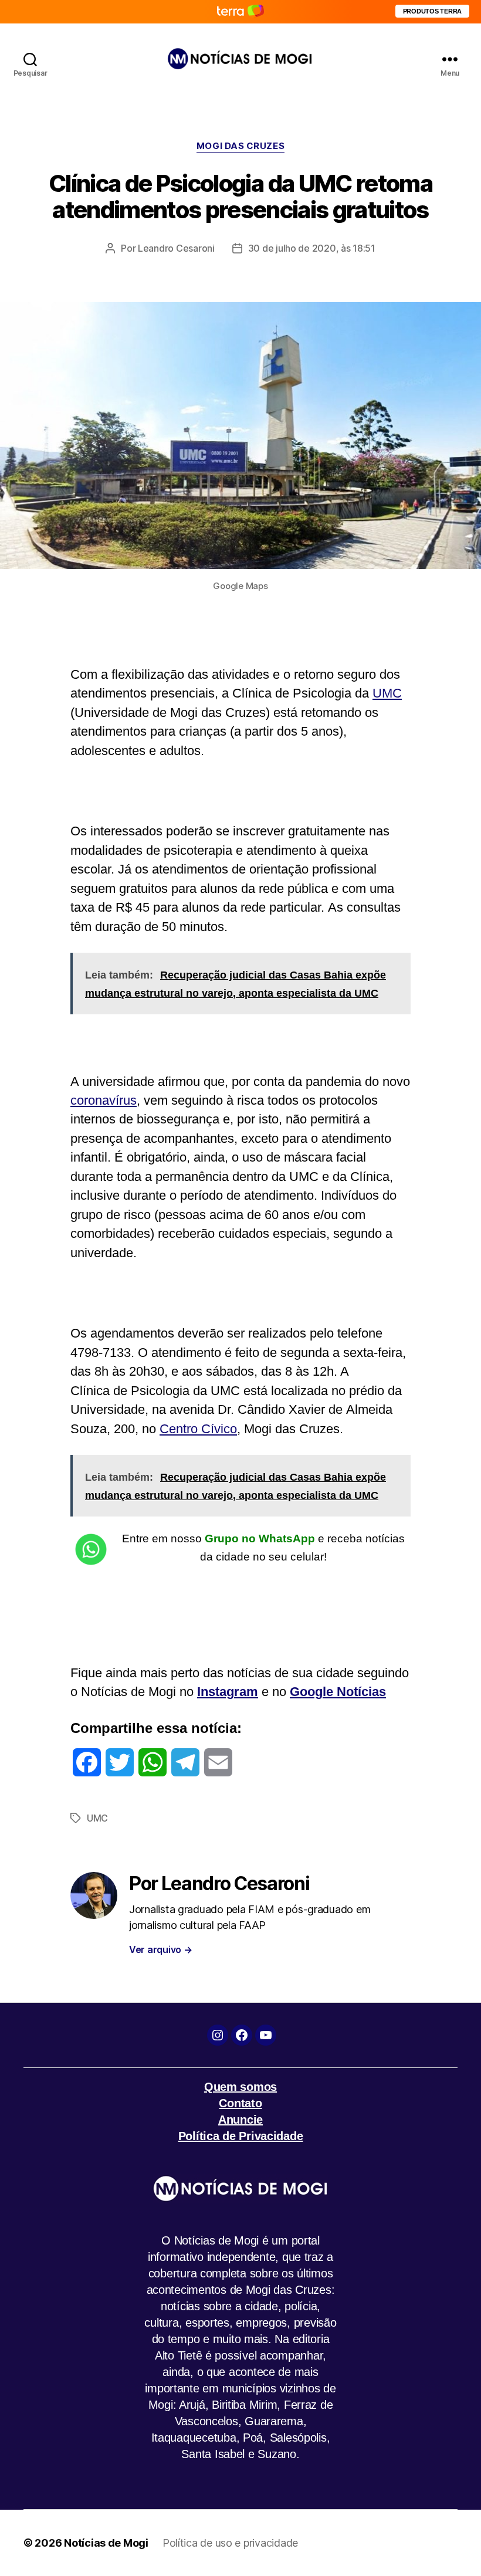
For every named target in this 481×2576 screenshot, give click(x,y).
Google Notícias (338, 1692)
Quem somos (240, 2087)
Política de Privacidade (241, 2136)
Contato (240, 2103)
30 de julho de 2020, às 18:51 (312, 248)
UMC (387, 693)
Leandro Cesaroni (176, 248)
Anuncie (240, 2120)
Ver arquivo (161, 1949)
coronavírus (104, 1100)
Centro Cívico (198, 1429)
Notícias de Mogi (106, 2543)
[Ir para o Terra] (240, 11)
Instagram (228, 1692)
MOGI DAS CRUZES (240, 146)
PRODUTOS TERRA (432, 11)
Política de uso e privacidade (230, 2543)
